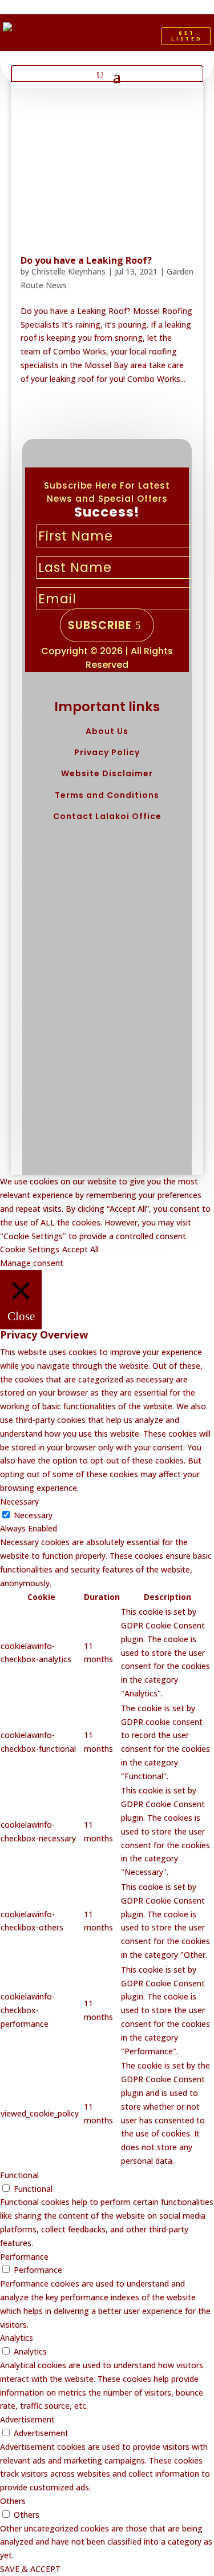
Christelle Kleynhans (68, 271)
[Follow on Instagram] (129, 39)
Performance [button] (24, 2257)
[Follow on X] (110, 39)
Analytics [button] (17, 2338)
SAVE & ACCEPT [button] (30, 2569)
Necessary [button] (19, 1501)
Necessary (33, 1515)
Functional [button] (19, 2175)
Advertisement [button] (27, 2419)
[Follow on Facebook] (90, 39)
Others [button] (13, 2501)
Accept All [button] (80, 1249)
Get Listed (187, 36)
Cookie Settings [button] (30, 1249)
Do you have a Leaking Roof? (86, 260)
